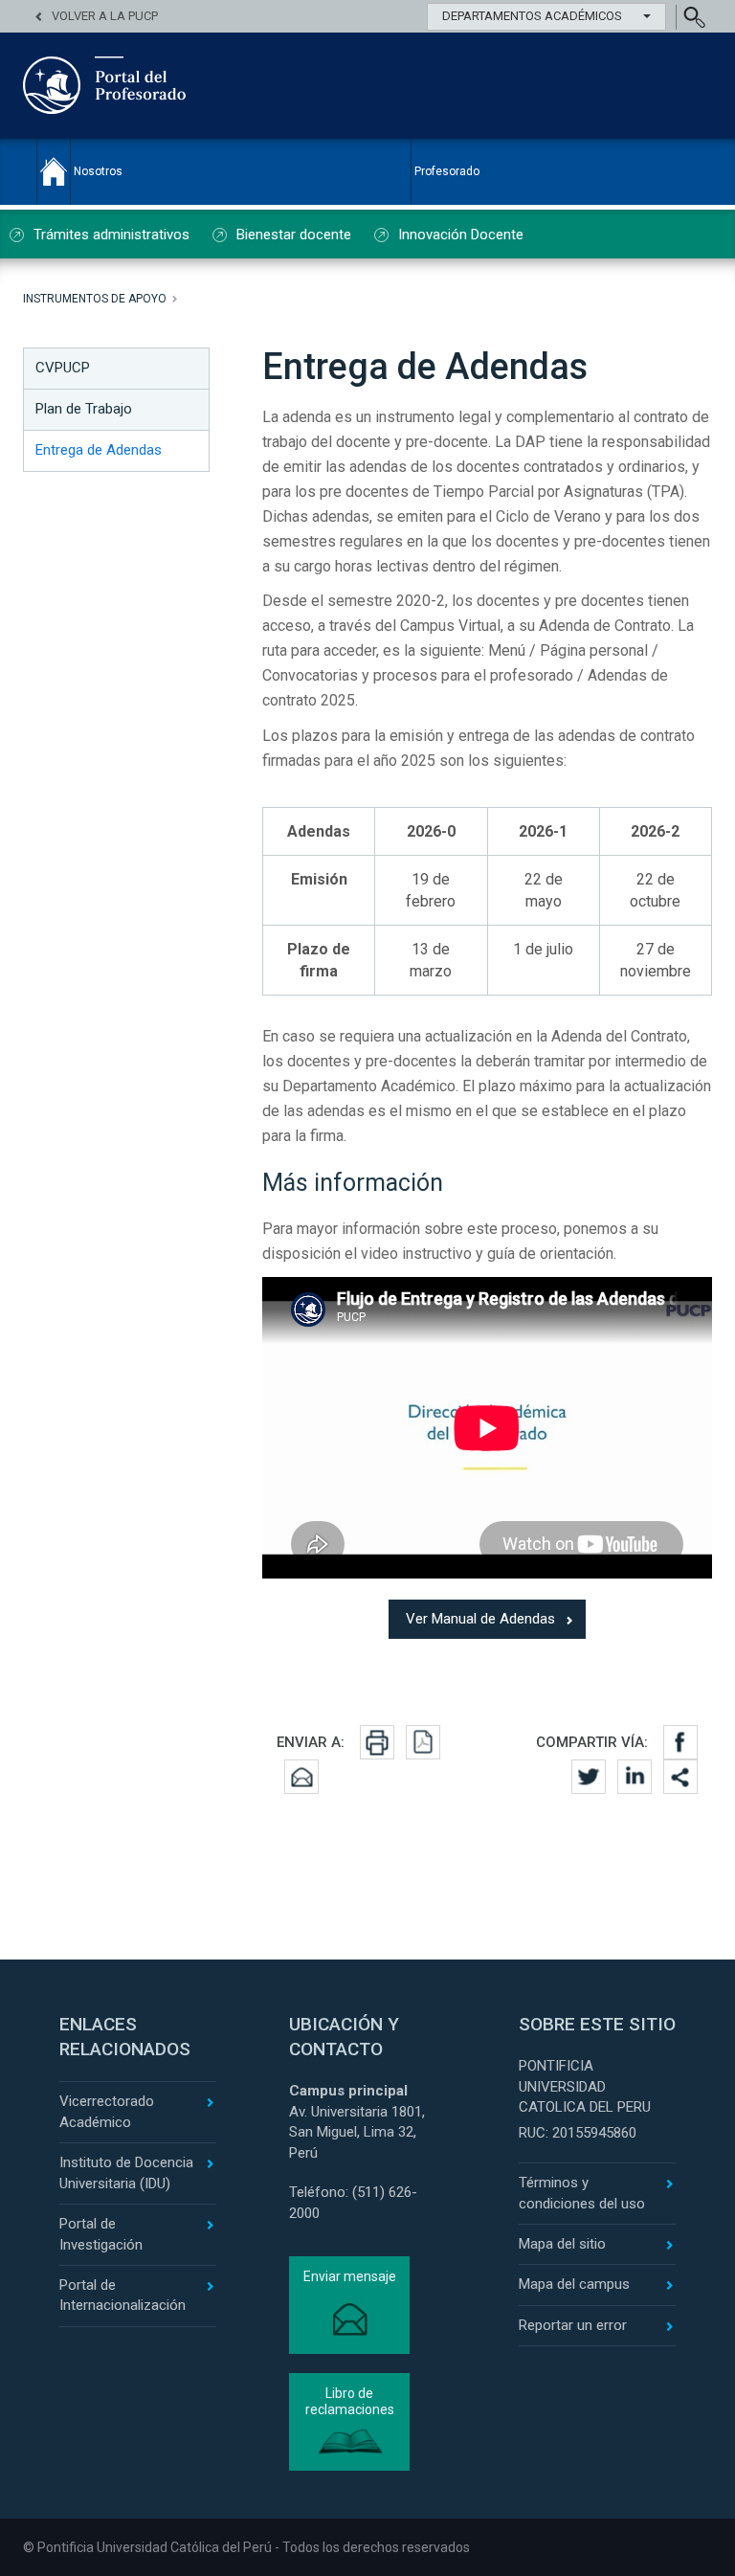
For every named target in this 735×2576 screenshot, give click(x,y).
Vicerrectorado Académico (107, 2111)
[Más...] (680, 1777)
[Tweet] (589, 1777)
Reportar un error (573, 2325)
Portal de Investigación (101, 2234)
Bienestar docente (294, 235)
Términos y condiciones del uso (582, 2193)
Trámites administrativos (111, 235)
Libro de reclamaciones (350, 2401)
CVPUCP (63, 368)
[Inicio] (54, 171)
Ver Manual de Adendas (480, 1619)
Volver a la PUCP (105, 16)
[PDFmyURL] (423, 1742)
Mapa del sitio (562, 2244)
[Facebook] (680, 1742)
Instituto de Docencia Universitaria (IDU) (126, 2173)
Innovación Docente (461, 235)
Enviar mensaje (350, 2276)
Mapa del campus (574, 2284)
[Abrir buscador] (694, 17)
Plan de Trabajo (84, 409)
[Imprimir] (377, 1742)
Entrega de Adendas (99, 450)
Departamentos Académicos (532, 16)
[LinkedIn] (635, 1777)
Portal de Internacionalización (122, 2295)
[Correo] (301, 1777)
